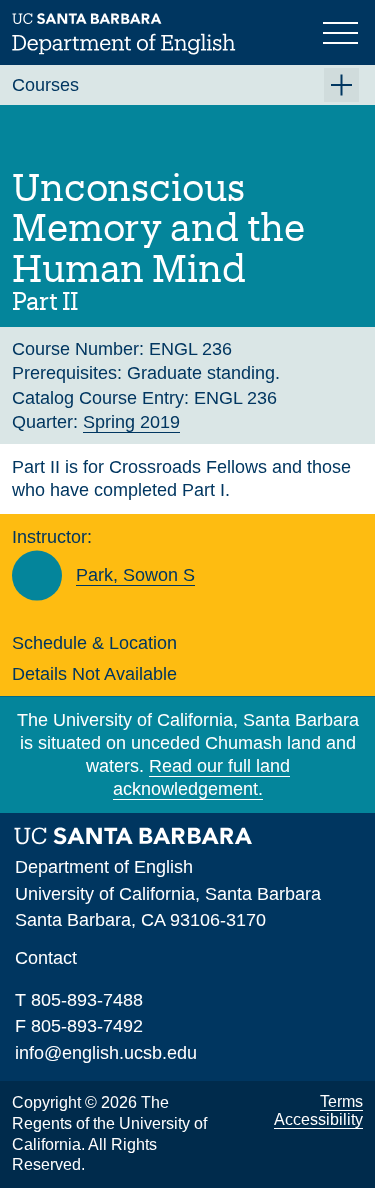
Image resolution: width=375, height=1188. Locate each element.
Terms (341, 1101)
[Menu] (343, 31)
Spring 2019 (131, 422)
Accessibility (318, 1119)
